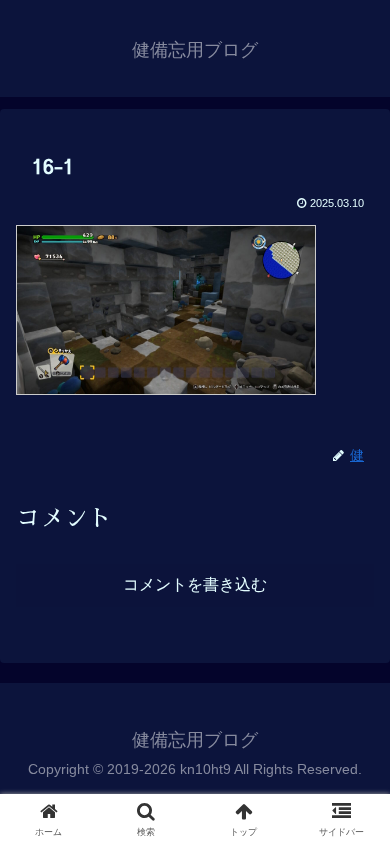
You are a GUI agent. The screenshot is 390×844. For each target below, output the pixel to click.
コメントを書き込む (195, 584)
